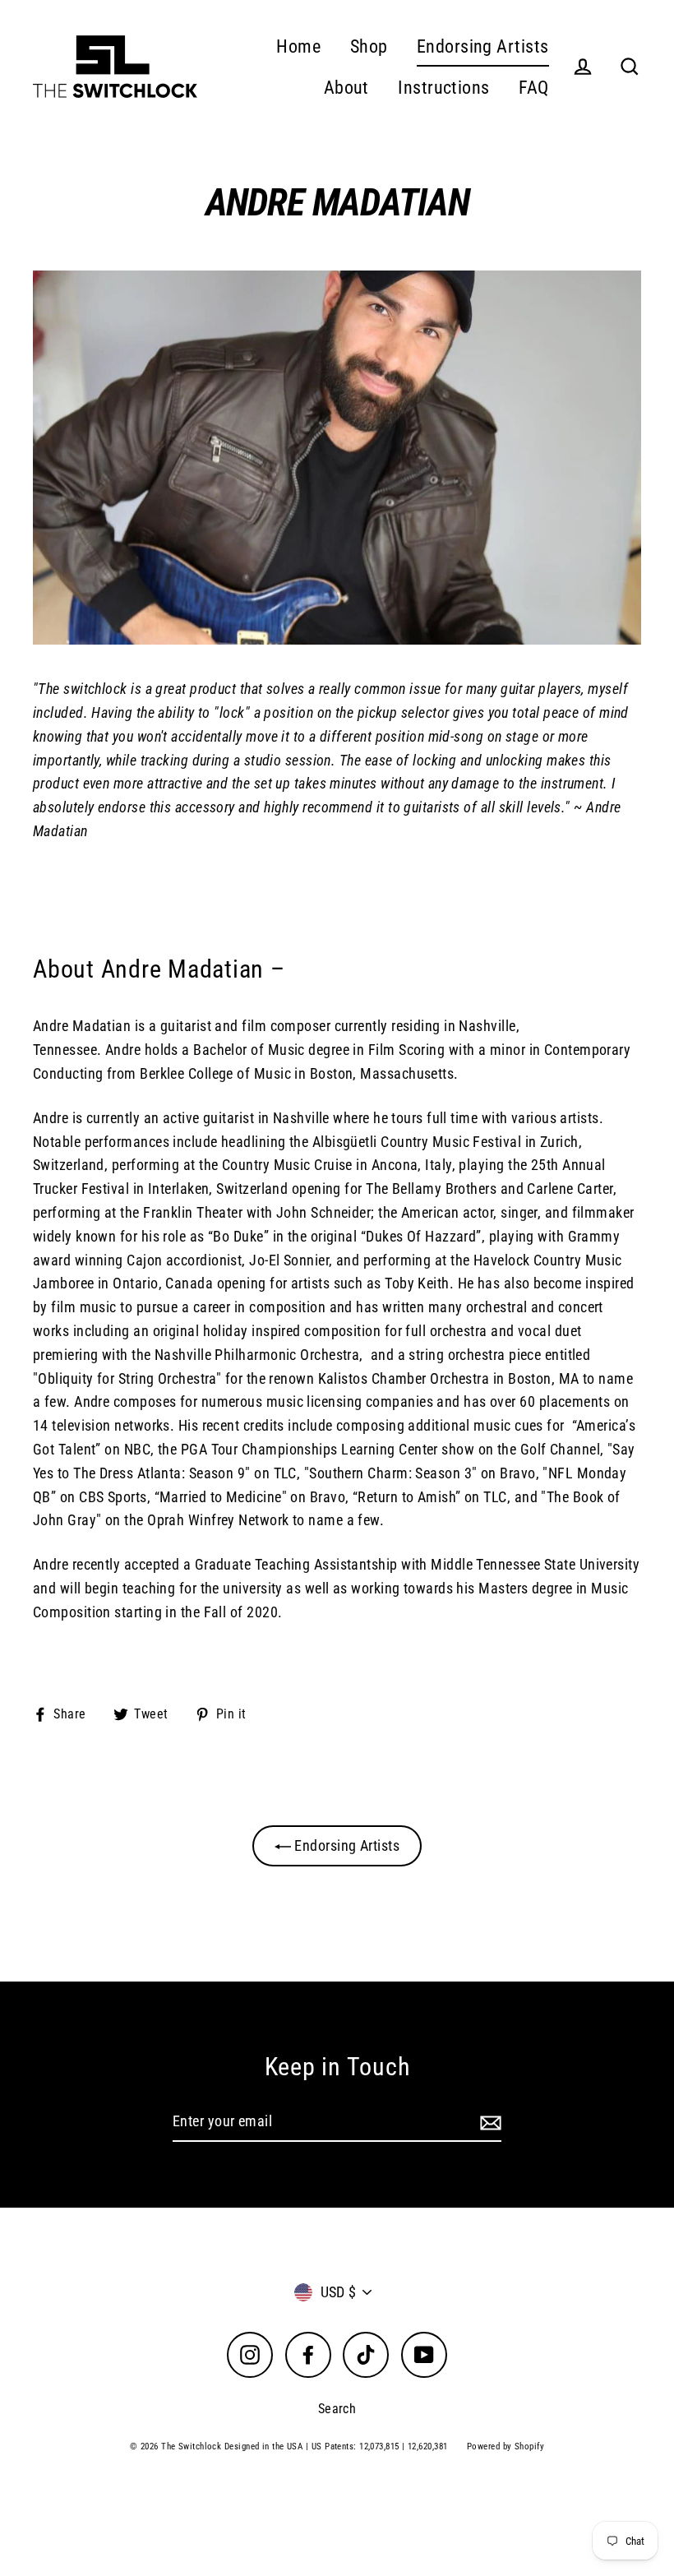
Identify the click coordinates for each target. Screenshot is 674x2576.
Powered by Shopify (505, 2447)
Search (337, 2409)
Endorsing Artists (483, 46)
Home (298, 46)
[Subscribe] (488, 2123)
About (346, 88)
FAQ (533, 88)
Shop (369, 46)
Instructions (443, 88)
